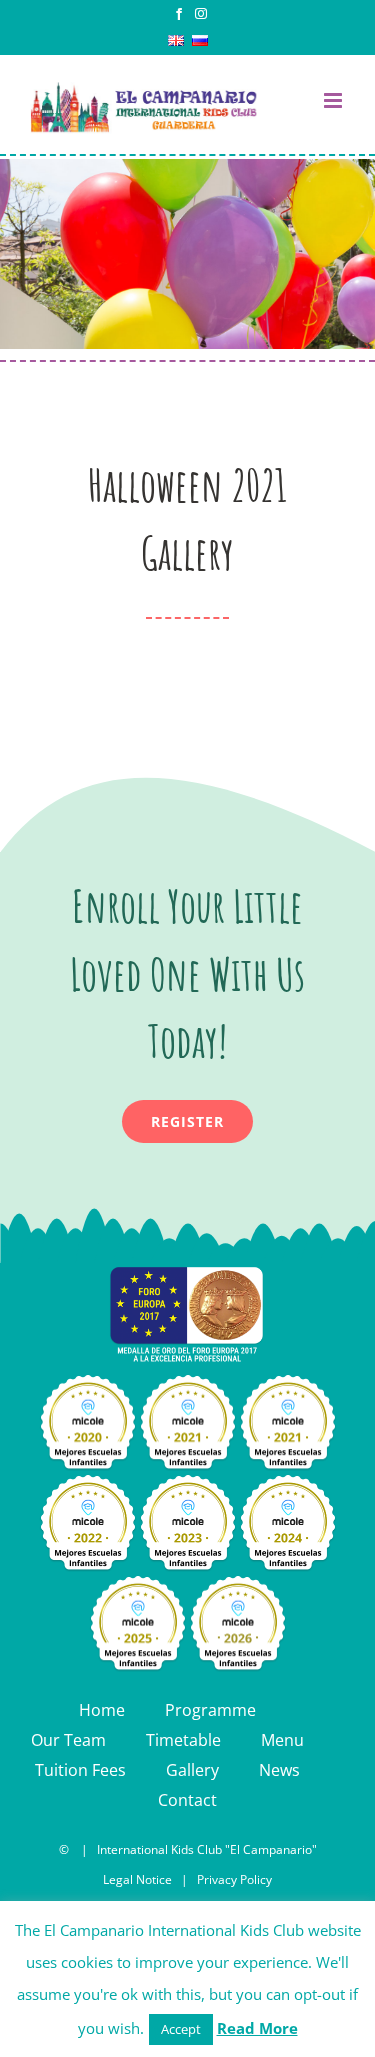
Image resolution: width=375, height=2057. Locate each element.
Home (102, 1710)
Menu (282, 1740)
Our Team (68, 1740)
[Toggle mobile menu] (334, 100)
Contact (187, 1800)
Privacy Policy (234, 1879)
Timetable (183, 1740)
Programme (210, 1710)
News (279, 1770)
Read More (257, 2028)
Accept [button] (181, 2029)
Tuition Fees (80, 1770)
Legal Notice (137, 1879)
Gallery (192, 1770)
